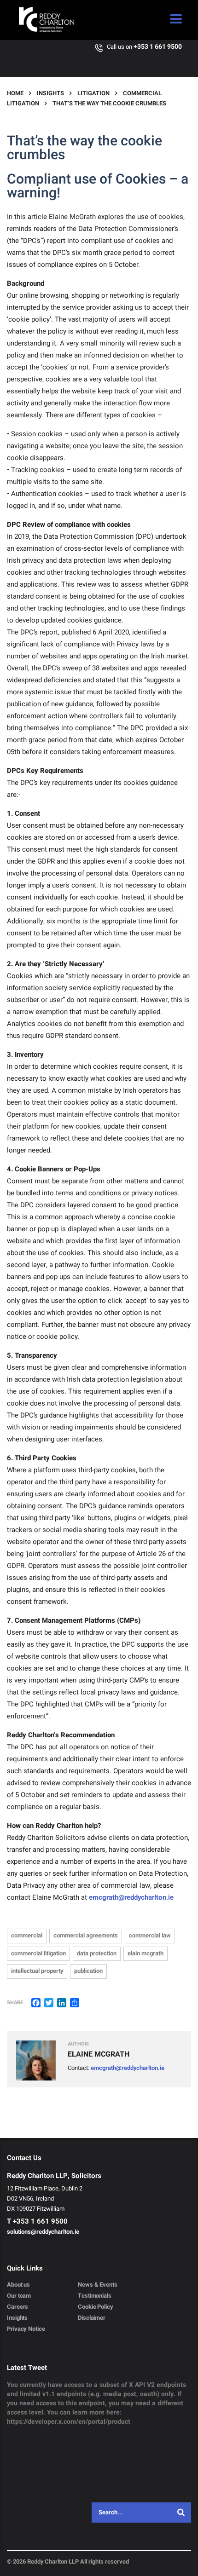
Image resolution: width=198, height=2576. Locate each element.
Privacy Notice (26, 2329)
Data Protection (97, 1953)
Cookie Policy (96, 2307)
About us (18, 2285)
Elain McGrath (146, 1953)
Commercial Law (150, 1935)
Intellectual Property (37, 1971)
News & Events (98, 2285)
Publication (88, 1971)
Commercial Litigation (38, 1953)
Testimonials (95, 2296)
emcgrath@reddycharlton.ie (131, 1897)
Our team (19, 2296)
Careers (17, 2307)
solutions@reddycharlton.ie (43, 2232)
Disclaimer (92, 2318)
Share (15, 2003)
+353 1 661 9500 (158, 47)
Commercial (27, 1935)
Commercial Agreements (86, 1935)
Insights (17, 2318)
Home (15, 93)
